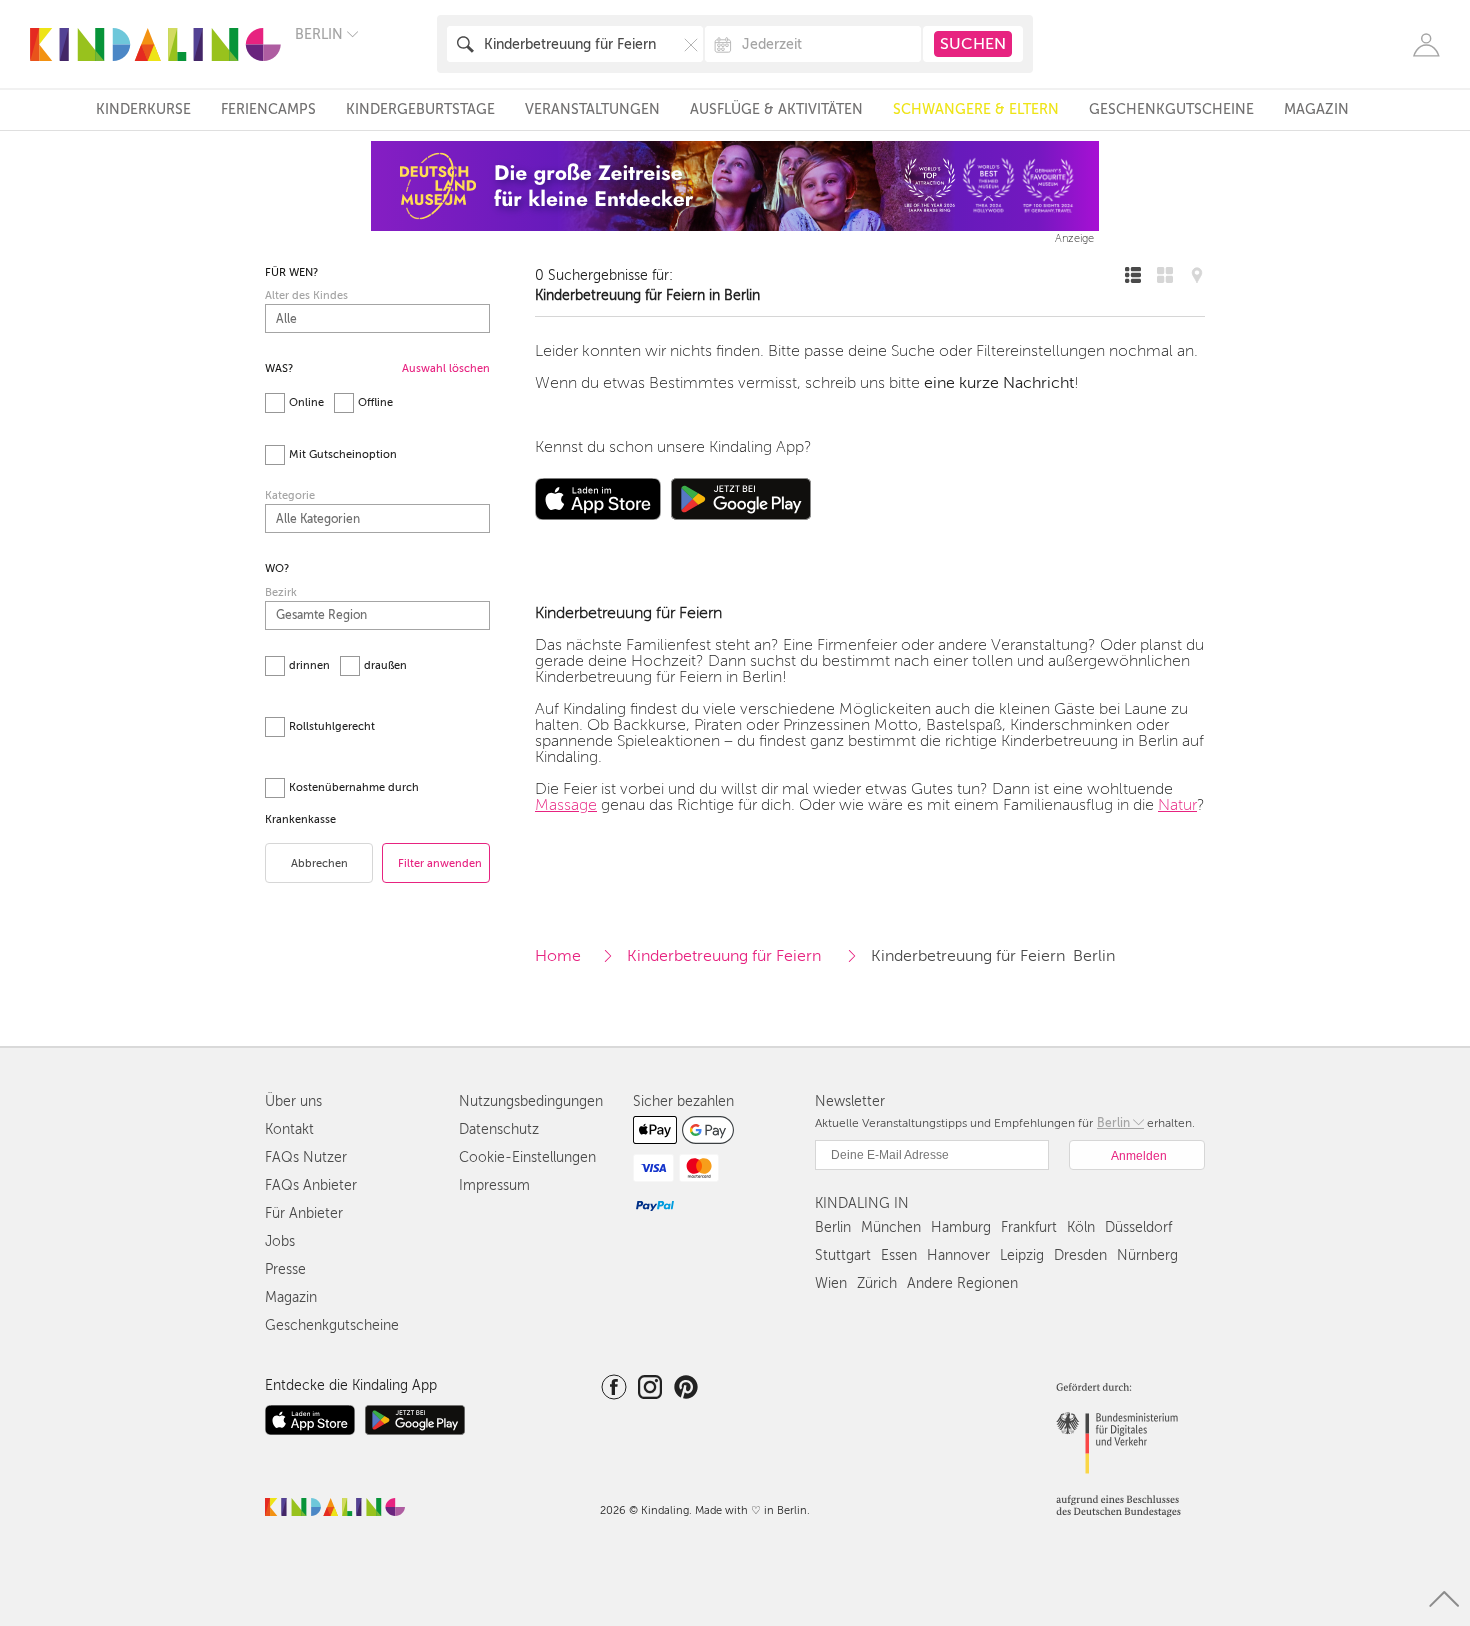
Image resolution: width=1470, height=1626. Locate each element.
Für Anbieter (304, 1213)
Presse (285, 1269)
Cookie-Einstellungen (527, 1157)
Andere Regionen (962, 1283)
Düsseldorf (1138, 1227)
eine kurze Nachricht (999, 383)
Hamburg (961, 1227)
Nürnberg (1147, 1255)
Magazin (1316, 109)
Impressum (494, 1185)
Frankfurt (1029, 1227)
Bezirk (281, 592)
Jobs (280, 1241)
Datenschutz (499, 1129)
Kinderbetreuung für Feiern (726, 956)
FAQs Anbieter (311, 1185)
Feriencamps (268, 109)
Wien (831, 1283)
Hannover (958, 1255)
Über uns (293, 1101)
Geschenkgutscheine (1171, 109)
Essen (899, 1255)
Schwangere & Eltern (976, 109)
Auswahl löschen (446, 368)
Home (558, 956)
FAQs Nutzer (306, 1157)
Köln (1081, 1227)
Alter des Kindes (306, 295)
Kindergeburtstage (420, 109)
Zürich (877, 1283)
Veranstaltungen (592, 109)
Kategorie (290, 495)
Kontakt (289, 1129)
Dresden (1080, 1255)
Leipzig (1022, 1255)
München (891, 1227)
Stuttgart (843, 1255)
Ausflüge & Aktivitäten (776, 109)
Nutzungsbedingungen (531, 1101)
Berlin (833, 1227)
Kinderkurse (143, 109)
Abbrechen (319, 863)
